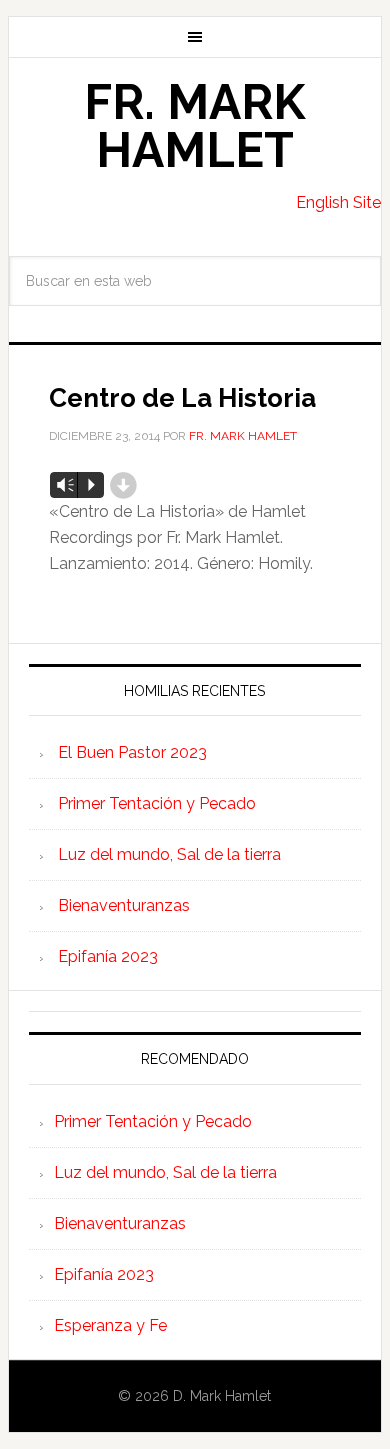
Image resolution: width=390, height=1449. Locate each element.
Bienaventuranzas (124, 905)
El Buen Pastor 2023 (132, 752)
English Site (338, 202)
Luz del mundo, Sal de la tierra (169, 854)
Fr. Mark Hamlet (195, 126)
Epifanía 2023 (108, 956)
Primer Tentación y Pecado (157, 803)
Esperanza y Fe (110, 1325)
